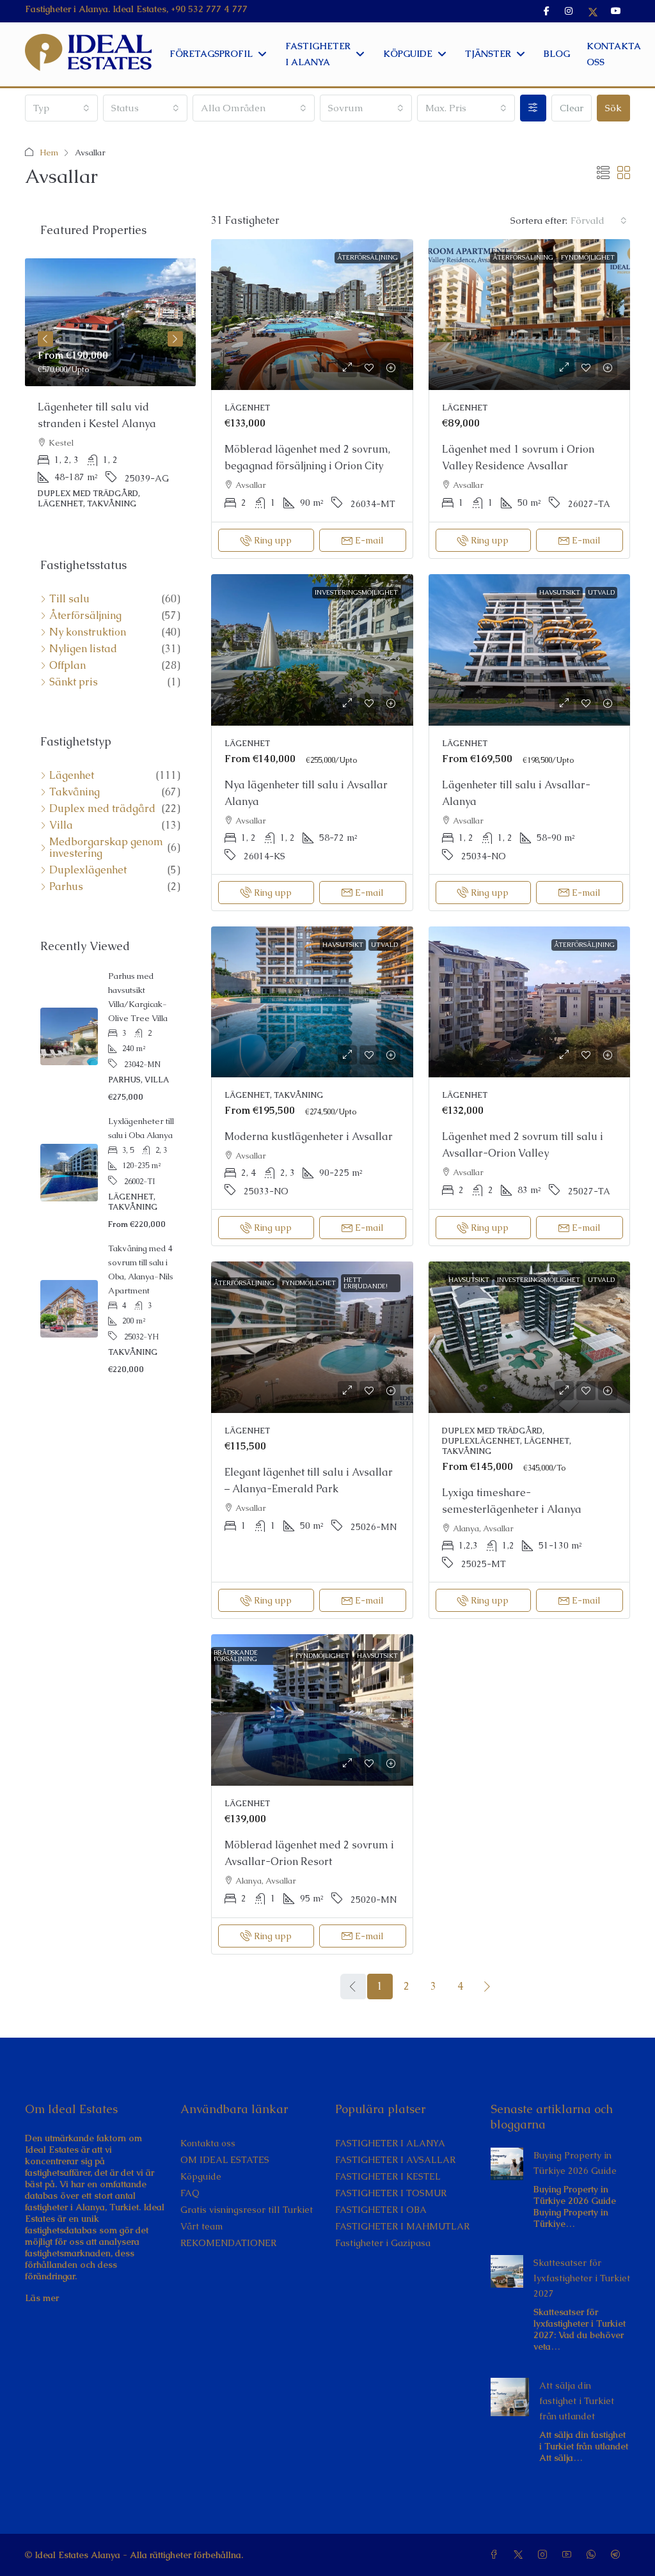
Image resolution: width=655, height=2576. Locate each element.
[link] (312, 315)
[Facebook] (496, 2555)
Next (175, 339)
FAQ (190, 2193)
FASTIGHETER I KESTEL (388, 2176)
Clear (572, 108)
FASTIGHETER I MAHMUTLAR (402, 2226)
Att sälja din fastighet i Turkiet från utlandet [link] (577, 2401)
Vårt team (201, 2226)
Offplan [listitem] (67, 666)
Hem (49, 152)
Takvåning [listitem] (75, 792)
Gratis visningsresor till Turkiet (247, 2210)
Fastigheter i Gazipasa (383, 2243)
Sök (613, 108)
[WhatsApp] (594, 2555)
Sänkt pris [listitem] (74, 682)
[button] (603, 173)
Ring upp (273, 540)
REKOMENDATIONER (228, 2243)
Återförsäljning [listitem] (85, 616)
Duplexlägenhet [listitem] (88, 870)
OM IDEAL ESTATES (225, 2160)
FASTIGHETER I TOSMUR (391, 2193)
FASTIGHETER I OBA (381, 2210)
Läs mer (42, 2298)
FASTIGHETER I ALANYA (390, 2143)
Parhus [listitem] (66, 887)
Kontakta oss (208, 2143)
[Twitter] (521, 2555)
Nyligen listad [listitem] (83, 649)
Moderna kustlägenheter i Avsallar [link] (309, 1136)
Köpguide (201, 2176)
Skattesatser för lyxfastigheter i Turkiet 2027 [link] (582, 2278)
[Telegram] (618, 2555)
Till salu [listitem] (69, 599)
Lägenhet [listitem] (72, 776)
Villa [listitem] (61, 825)
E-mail (369, 540)
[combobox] (61, 108)
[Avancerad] (533, 108)
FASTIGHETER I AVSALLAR (395, 2160)
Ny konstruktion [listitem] (88, 632)
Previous (45, 339)
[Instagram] (545, 2555)
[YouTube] (569, 2555)
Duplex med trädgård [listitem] (102, 809)
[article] (110, 393)
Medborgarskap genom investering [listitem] (106, 848)
